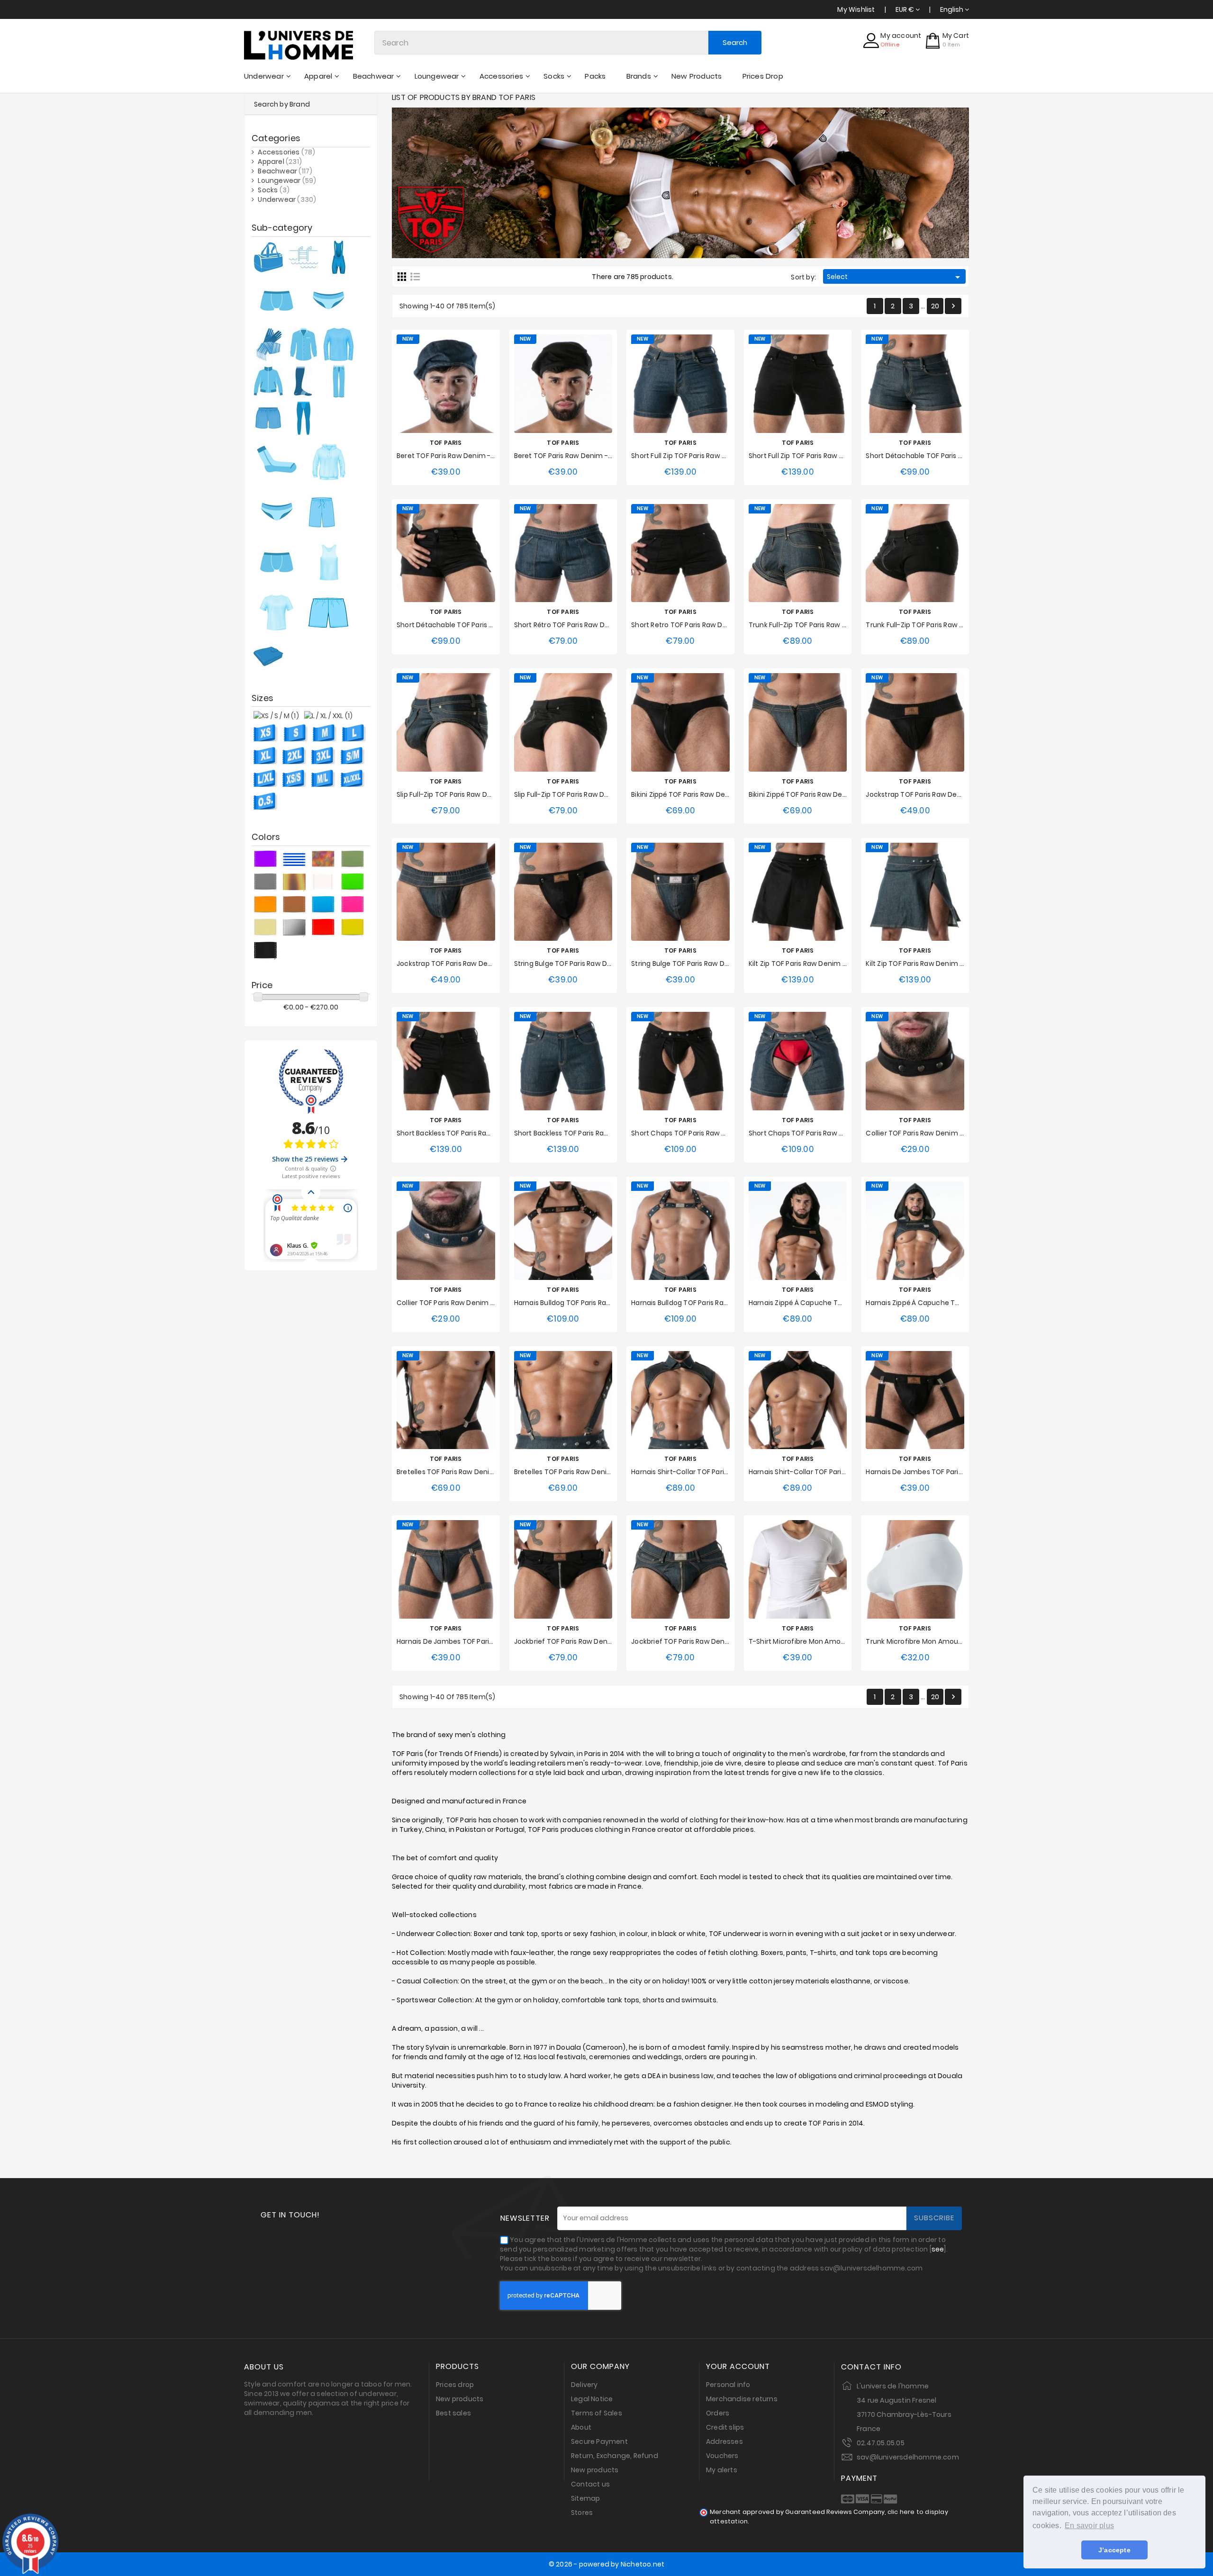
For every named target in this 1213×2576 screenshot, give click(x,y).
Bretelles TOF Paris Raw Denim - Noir (456, 1472)
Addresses (724, 2441)
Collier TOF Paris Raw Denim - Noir (921, 1133)
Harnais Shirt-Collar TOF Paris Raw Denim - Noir (826, 1472)
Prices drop (455, 2385)
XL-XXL (586, 1321)
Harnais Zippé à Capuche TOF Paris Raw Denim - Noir (835, 1303)
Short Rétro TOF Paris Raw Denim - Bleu (579, 625)
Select (895, 277)
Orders (718, 2413)
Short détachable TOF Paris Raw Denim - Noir (471, 625)
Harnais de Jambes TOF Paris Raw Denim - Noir (943, 1472)
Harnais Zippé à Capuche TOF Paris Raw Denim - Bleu (953, 1303)
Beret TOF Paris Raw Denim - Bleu (451, 456)
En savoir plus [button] (1089, 2526)
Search (735, 42)
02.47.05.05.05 (881, 2443)
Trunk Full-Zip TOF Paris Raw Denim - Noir (933, 625)
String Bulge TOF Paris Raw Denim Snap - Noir (588, 964)
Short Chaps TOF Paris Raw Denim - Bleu (815, 1133)
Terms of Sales (597, 2413)
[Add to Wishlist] (436, 383)
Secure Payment (599, 2441)
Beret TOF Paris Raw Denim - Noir (568, 456)
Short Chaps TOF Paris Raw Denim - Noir (697, 1133)
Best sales (453, 2413)
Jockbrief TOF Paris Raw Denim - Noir (575, 1641)
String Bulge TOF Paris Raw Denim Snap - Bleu (706, 964)
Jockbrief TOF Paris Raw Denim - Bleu (692, 1641)
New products (460, 2399)
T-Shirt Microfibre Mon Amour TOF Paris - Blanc (826, 1641)
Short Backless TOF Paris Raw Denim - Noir (466, 1133)
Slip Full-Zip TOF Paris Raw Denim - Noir (578, 794)
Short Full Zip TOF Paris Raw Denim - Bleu (698, 456)
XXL (714, 474)
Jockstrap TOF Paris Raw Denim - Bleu (459, 964)
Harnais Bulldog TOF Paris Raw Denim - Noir (584, 1303)
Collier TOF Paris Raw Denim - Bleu (453, 1303)
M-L (560, 1321)
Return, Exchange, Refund (615, 2456)
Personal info (728, 2385)
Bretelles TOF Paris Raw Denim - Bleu (574, 1472)
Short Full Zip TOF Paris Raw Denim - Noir (815, 456)
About (581, 2427)
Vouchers (722, 2456)
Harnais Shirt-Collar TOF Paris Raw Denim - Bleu (709, 1472)
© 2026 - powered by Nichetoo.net (606, 2564)
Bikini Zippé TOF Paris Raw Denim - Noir (694, 794)
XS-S (537, 1321)
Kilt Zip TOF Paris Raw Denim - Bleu (922, 964)
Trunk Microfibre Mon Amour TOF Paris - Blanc (941, 1641)
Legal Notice (592, 2399)
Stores (582, 2513)
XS (764, 1659)
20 (935, 306)
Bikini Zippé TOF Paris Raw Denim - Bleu (812, 794)
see (938, 2249)
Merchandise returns (742, 2399)
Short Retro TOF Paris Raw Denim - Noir (695, 625)
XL (696, 474)
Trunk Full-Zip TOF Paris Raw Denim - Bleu (817, 625)
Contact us (590, 2484)
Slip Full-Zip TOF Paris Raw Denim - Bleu (461, 794)
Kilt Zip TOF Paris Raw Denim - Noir (804, 964)
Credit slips (725, 2427)
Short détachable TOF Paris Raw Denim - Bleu (941, 456)
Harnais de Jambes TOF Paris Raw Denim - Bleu (475, 1641)
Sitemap (585, 2498)
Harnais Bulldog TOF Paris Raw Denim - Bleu (702, 1303)
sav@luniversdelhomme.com (908, 2457)
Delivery (584, 2385)
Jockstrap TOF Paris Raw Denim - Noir (927, 794)
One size (446, 474)
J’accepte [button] (1114, 2550)
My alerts (722, 2470)
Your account (738, 2367)
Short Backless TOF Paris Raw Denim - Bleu (584, 1133)
